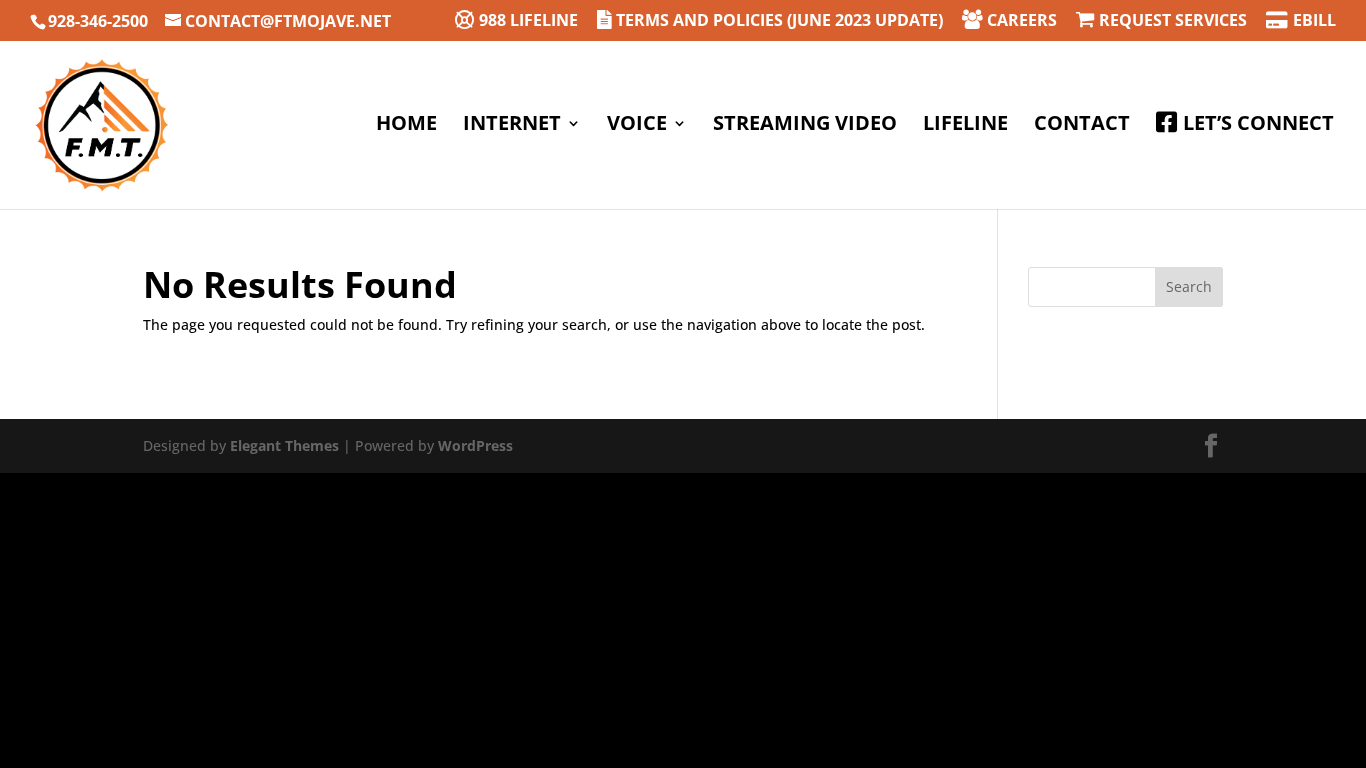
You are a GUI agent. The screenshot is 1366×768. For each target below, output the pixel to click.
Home (406, 126)
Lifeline (965, 126)
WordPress (475, 445)
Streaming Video (805, 126)
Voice (637, 126)
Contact (1082, 126)
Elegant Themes (284, 445)
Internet (512, 126)
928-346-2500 (98, 21)
